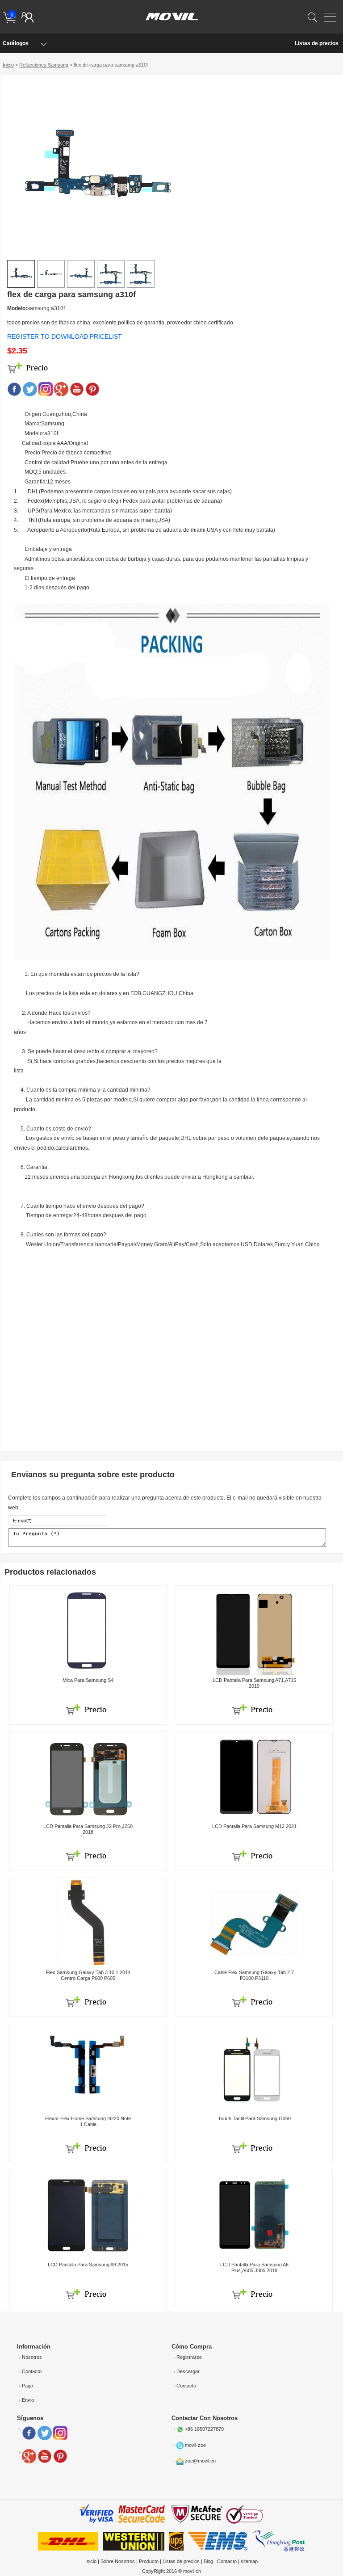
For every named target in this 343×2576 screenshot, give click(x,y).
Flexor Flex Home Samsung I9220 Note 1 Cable (88, 2121)
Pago (27, 2386)
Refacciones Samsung (44, 65)
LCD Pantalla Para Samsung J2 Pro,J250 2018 (88, 1829)
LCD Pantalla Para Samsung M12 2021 (254, 1826)
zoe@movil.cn (200, 2461)
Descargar (188, 2371)
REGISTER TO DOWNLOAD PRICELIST (65, 336)
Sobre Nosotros (118, 2561)
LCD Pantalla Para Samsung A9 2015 (88, 2265)
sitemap (249, 2561)
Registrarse (189, 2357)
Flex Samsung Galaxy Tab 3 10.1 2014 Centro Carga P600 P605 (88, 1975)
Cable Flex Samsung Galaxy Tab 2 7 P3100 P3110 (254, 1975)
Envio (28, 2400)
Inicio (8, 65)
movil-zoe (195, 2445)
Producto (149, 2561)
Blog (208, 2561)
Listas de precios (317, 43)
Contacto (32, 2371)
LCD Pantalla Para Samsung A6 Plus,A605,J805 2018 (254, 2267)
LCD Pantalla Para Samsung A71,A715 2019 (254, 1683)
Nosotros (32, 2357)
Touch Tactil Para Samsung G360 (254, 2118)
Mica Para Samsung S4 (88, 1680)
